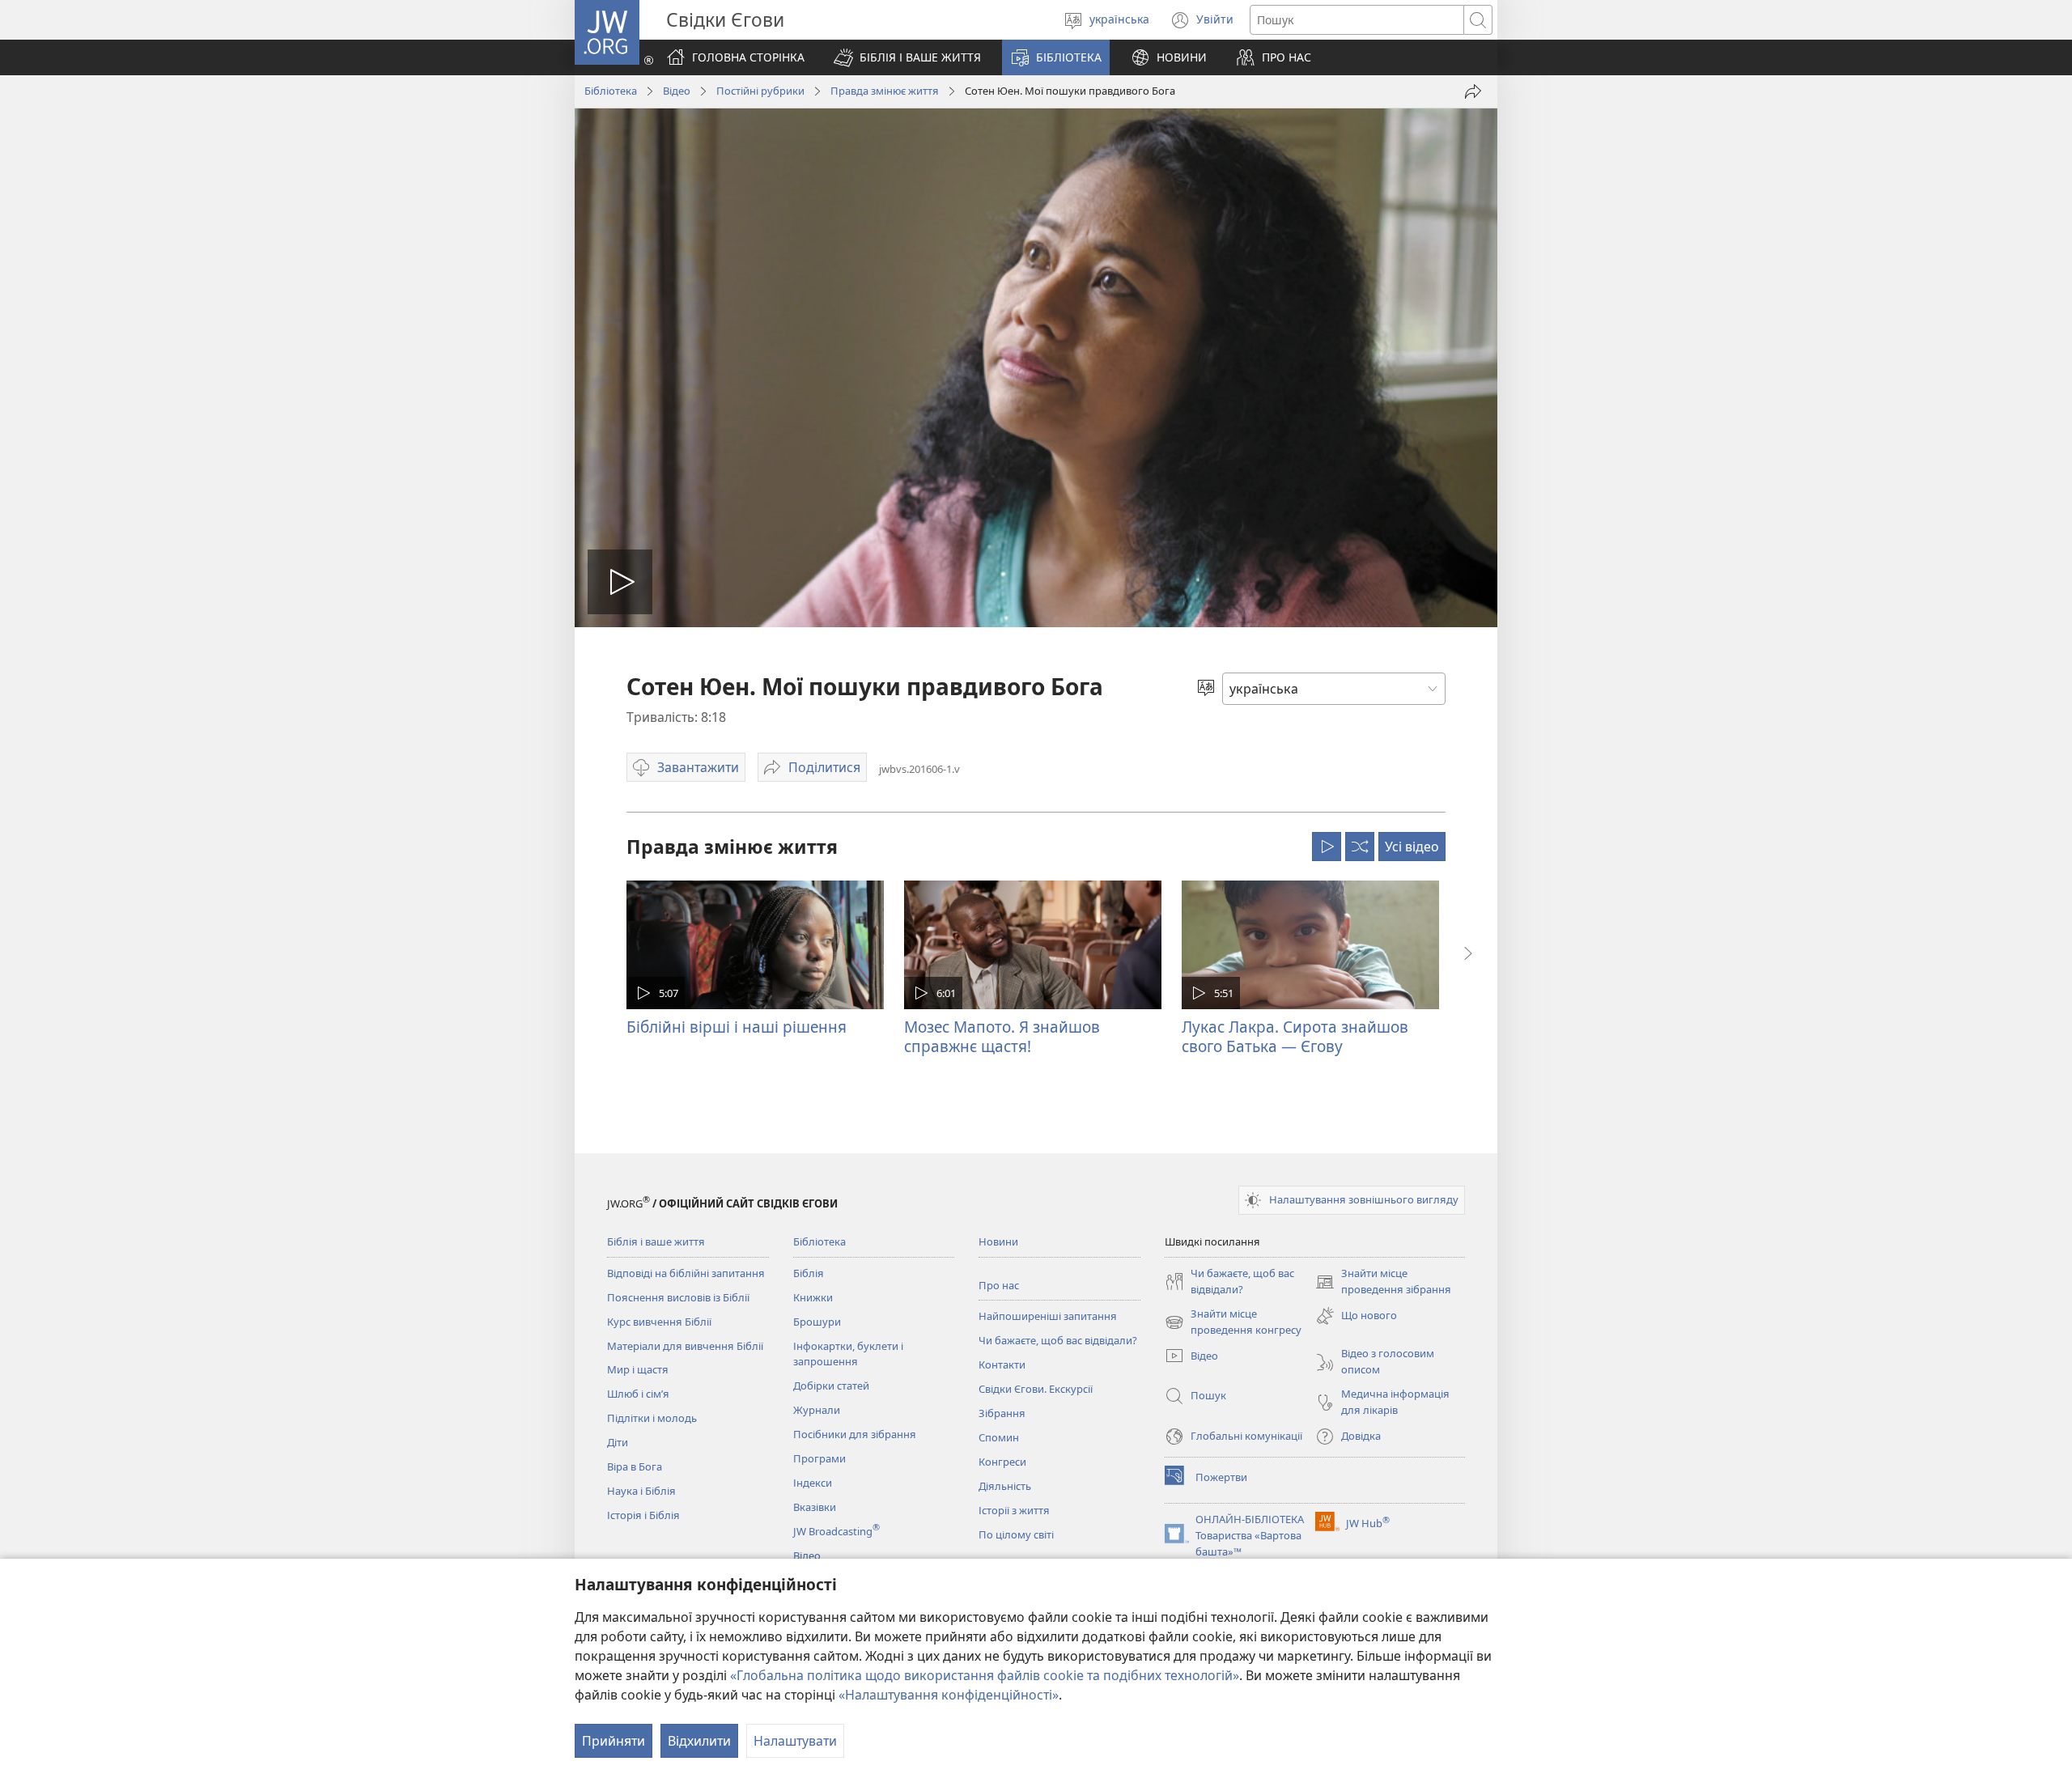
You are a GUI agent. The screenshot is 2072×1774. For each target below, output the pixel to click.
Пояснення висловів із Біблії (678, 1297)
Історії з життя (1014, 1510)
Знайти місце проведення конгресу (1233, 1322)
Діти (618, 1442)
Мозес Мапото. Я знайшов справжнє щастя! (1002, 1036)
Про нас (999, 1285)
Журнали (817, 1410)
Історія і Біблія (643, 1515)
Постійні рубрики (760, 91)
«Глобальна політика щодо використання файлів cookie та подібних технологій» (985, 1675)
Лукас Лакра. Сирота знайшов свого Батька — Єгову (1295, 1036)
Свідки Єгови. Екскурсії (1036, 1389)
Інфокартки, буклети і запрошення (848, 1354)
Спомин (999, 1437)
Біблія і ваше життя (656, 1241)
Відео (677, 91)
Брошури (817, 1322)
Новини (998, 1241)
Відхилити (699, 1741)
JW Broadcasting (836, 1531)
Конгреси (1002, 1462)
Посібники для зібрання (855, 1434)
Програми (819, 1458)
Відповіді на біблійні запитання (686, 1273)
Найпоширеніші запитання (1048, 1316)
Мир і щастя (638, 1369)
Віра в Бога (635, 1466)
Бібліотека (611, 91)
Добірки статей (831, 1386)
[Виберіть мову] (1206, 689)
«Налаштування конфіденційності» (949, 1695)
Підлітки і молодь (652, 1418)
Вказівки (815, 1507)
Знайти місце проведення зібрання (1383, 1282)
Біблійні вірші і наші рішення (737, 1027)
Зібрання (1002, 1413)
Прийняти (614, 1741)
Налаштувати (795, 1741)
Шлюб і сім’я (638, 1394)
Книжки (813, 1297)
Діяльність (1005, 1486)
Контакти (1002, 1364)
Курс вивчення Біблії (659, 1322)
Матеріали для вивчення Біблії (685, 1346)
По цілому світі (1016, 1534)
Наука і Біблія (641, 1491)
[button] (907, 57)
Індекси (813, 1483)
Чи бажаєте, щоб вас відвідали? (1058, 1340)
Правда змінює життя (885, 91)
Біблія (809, 1273)
